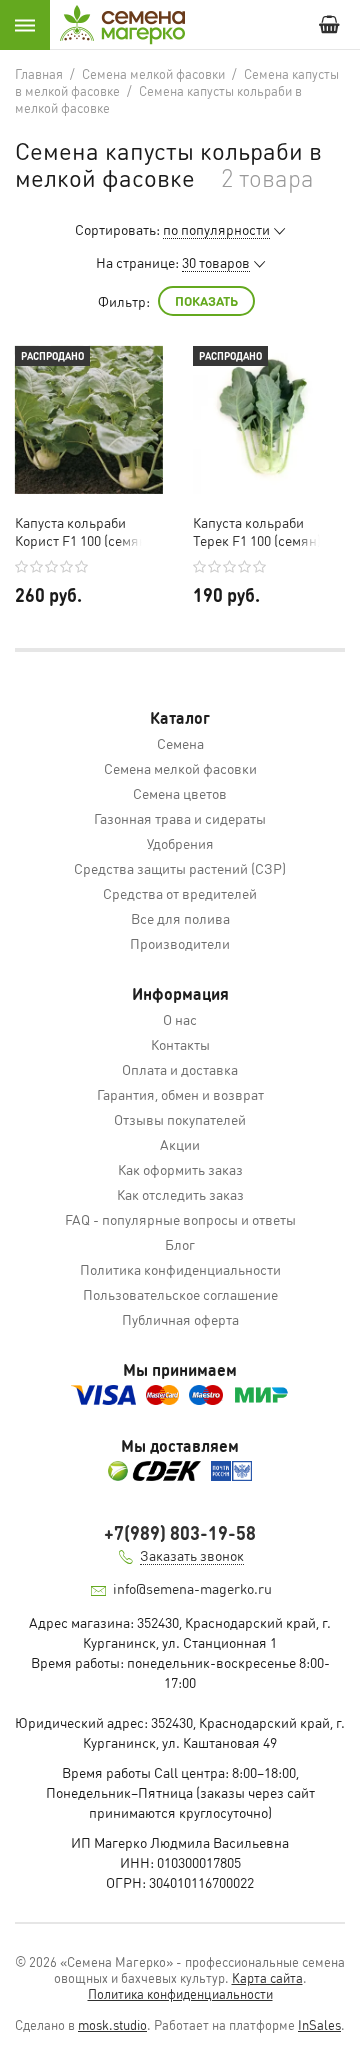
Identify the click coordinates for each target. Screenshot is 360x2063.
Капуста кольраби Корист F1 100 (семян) (83, 531)
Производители (180, 943)
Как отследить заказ (180, 1194)
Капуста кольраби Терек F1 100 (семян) (257, 531)
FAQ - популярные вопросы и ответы (180, 1219)
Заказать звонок (192, 1555)
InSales (319, 2024)
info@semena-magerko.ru (192, 1588)
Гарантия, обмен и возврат (180, 1094)
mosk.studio (112, 2024)
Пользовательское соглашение (180, 1294)
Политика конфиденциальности (180, 1269)
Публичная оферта (180, 1319)
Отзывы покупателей (180, 1119)
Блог (180, 1244)
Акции (180, 1144)
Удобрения (180, 843)
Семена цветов (180, 793)
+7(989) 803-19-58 (180, 1532)
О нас (180, 1019)
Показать (206, 300)
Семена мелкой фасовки (180, 768)
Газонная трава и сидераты (180, 818)
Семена (180, 743)
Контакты (180, 1044)
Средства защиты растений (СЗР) (180, 868)
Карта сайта (267, 1977)
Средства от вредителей (180, 893)
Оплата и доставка (180, 1069)
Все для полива (180, 918)
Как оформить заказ (180, 1169)
